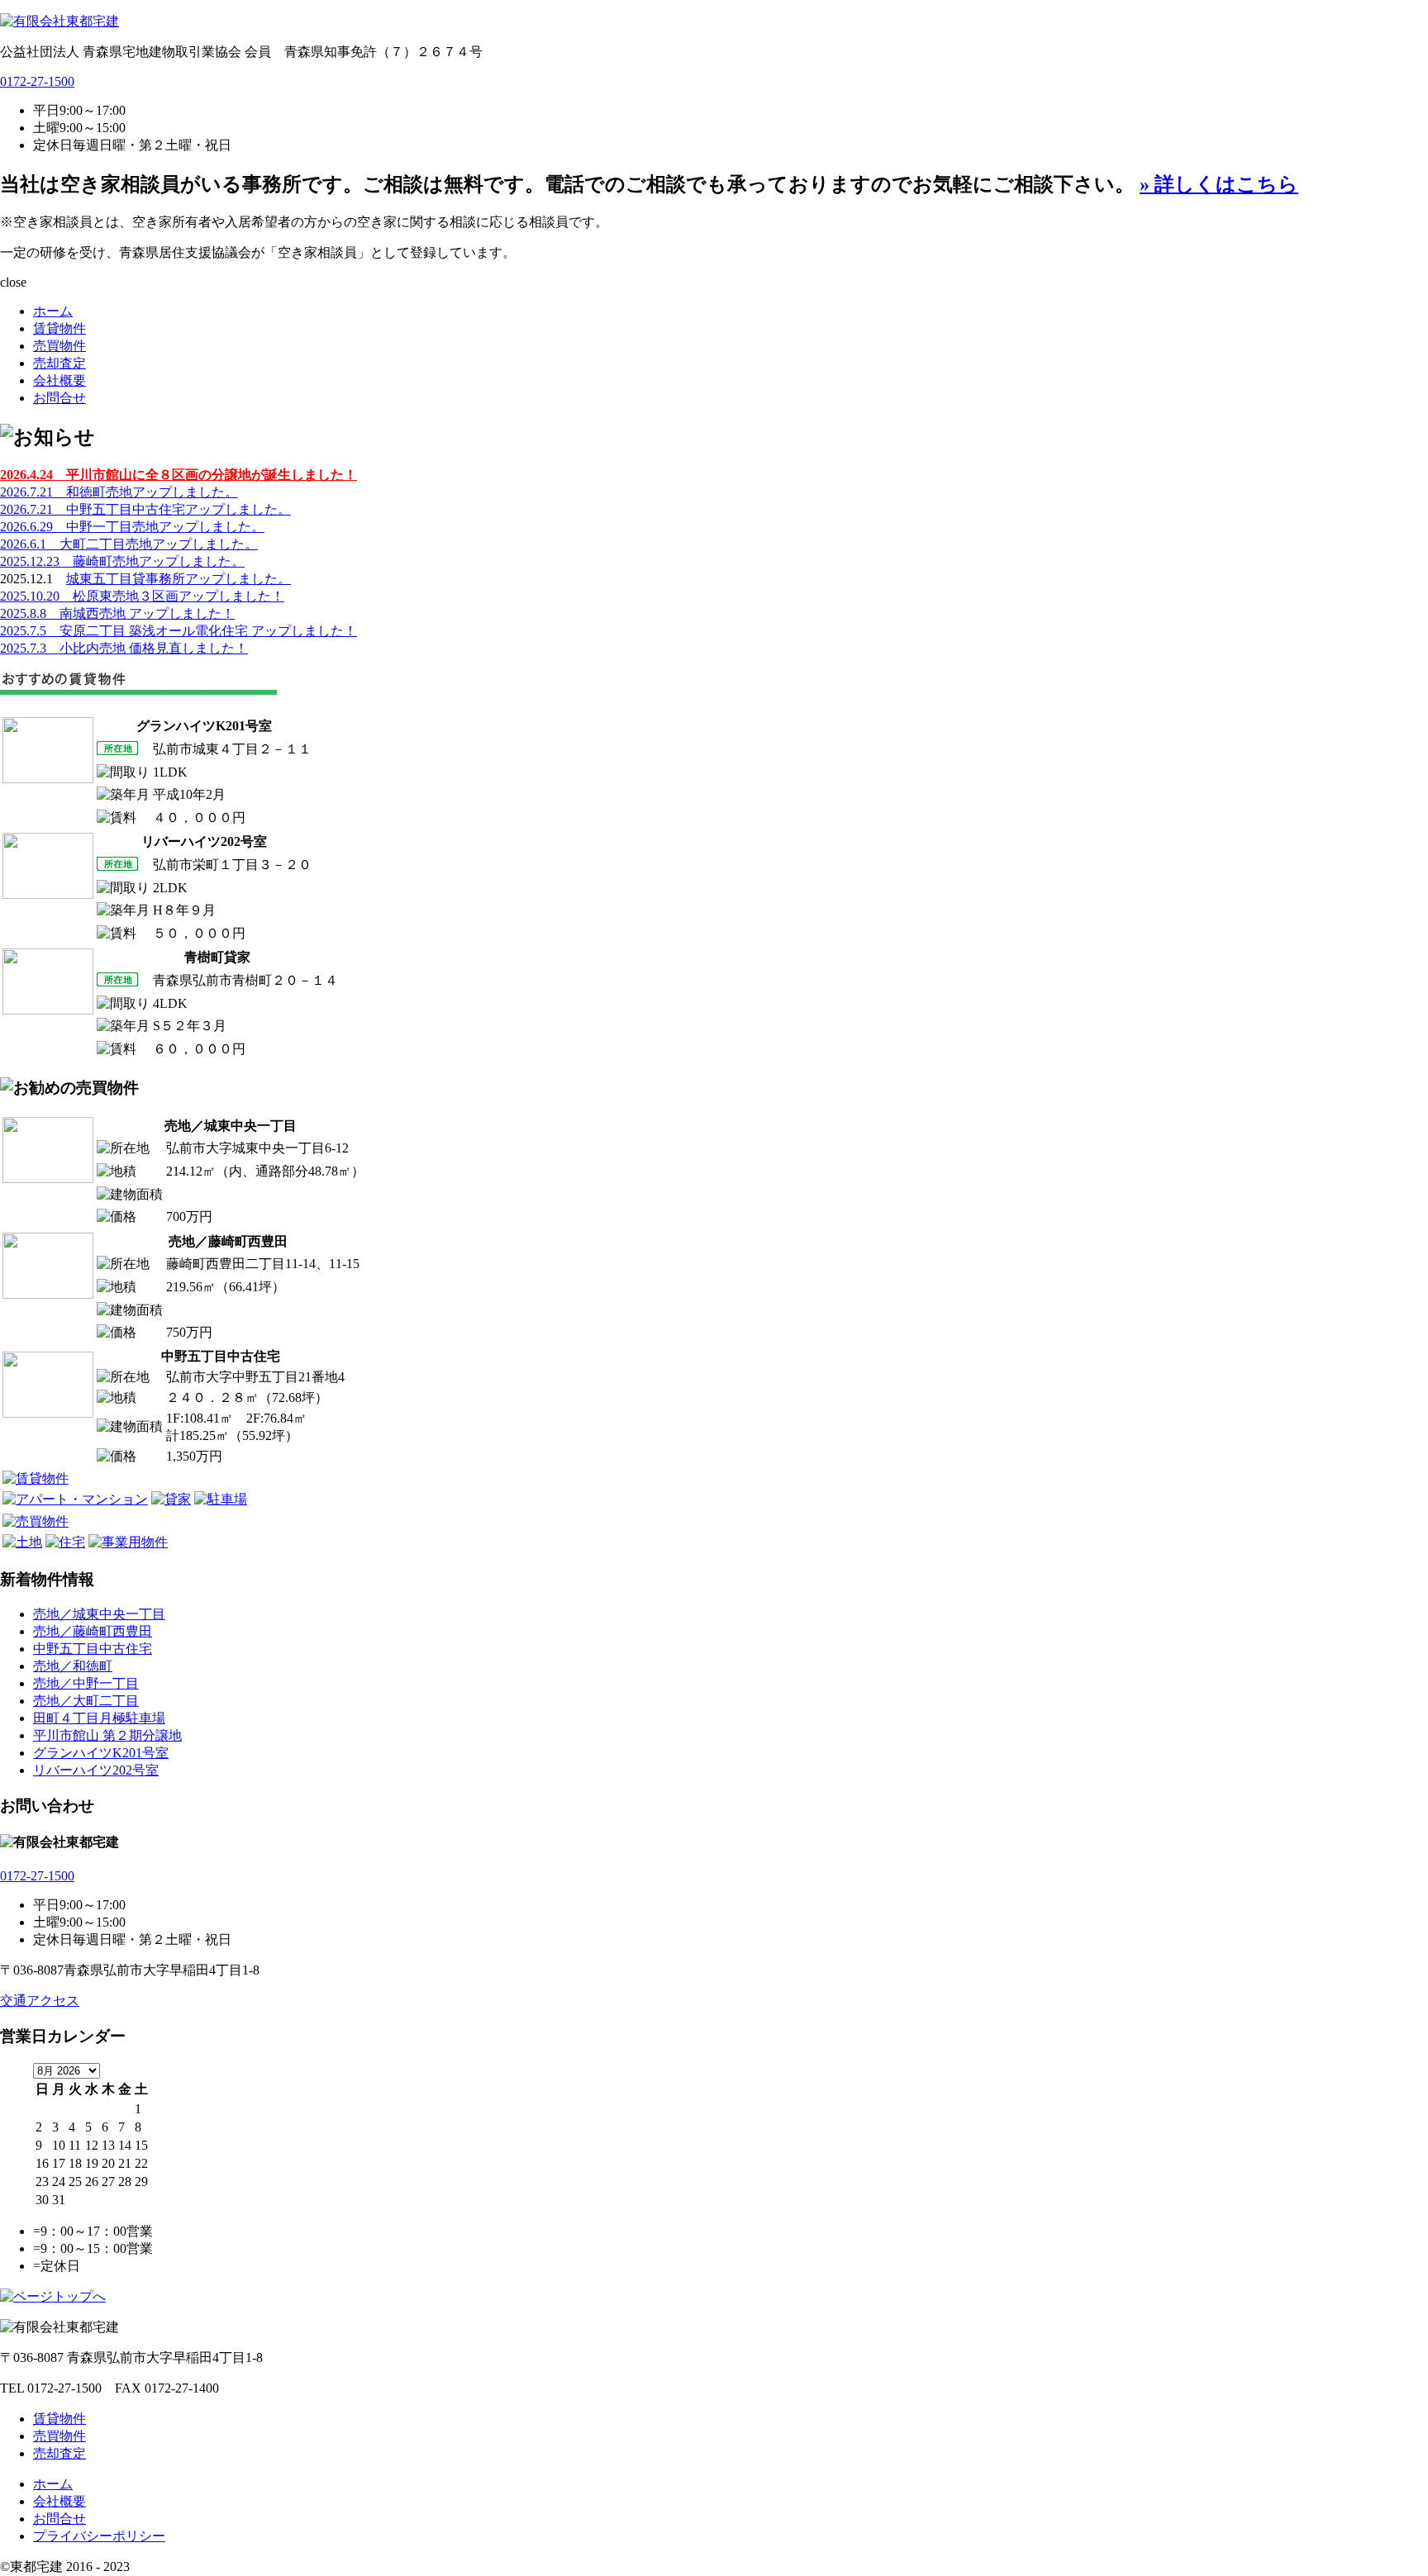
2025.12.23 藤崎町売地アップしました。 (122, 561)
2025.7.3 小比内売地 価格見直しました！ (124, 648)
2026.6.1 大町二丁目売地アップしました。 (129, 544)
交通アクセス (40, 2001)
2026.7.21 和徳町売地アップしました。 (119, 492)
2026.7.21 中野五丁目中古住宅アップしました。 (145, 509)
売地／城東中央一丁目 (99, 1614)
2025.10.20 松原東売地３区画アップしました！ (142, 596)
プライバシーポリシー (99, 2536)
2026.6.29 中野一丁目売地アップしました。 (132, 527)
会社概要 (59, 380)
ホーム (53, 311)
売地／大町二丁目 (86, 1701)
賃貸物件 (59, 328)
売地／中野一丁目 (86, 1683)
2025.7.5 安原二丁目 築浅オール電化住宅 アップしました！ (178, 631)
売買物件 (59, 346)
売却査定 (59, 363)
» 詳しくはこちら (1219, 184)
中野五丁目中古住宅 (93, 1649)
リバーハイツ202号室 (96, 1770)
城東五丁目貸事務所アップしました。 (178, 579)
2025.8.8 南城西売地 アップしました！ (117, 613)
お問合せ (59, 398)
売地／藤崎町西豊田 (93, 1631)
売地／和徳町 (73, 1666)
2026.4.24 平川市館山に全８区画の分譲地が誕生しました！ (178, 475)
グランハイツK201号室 (101, 1753)
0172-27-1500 (37, 81)
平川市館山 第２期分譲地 (107, 1735)
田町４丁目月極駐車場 (99, 1718)
